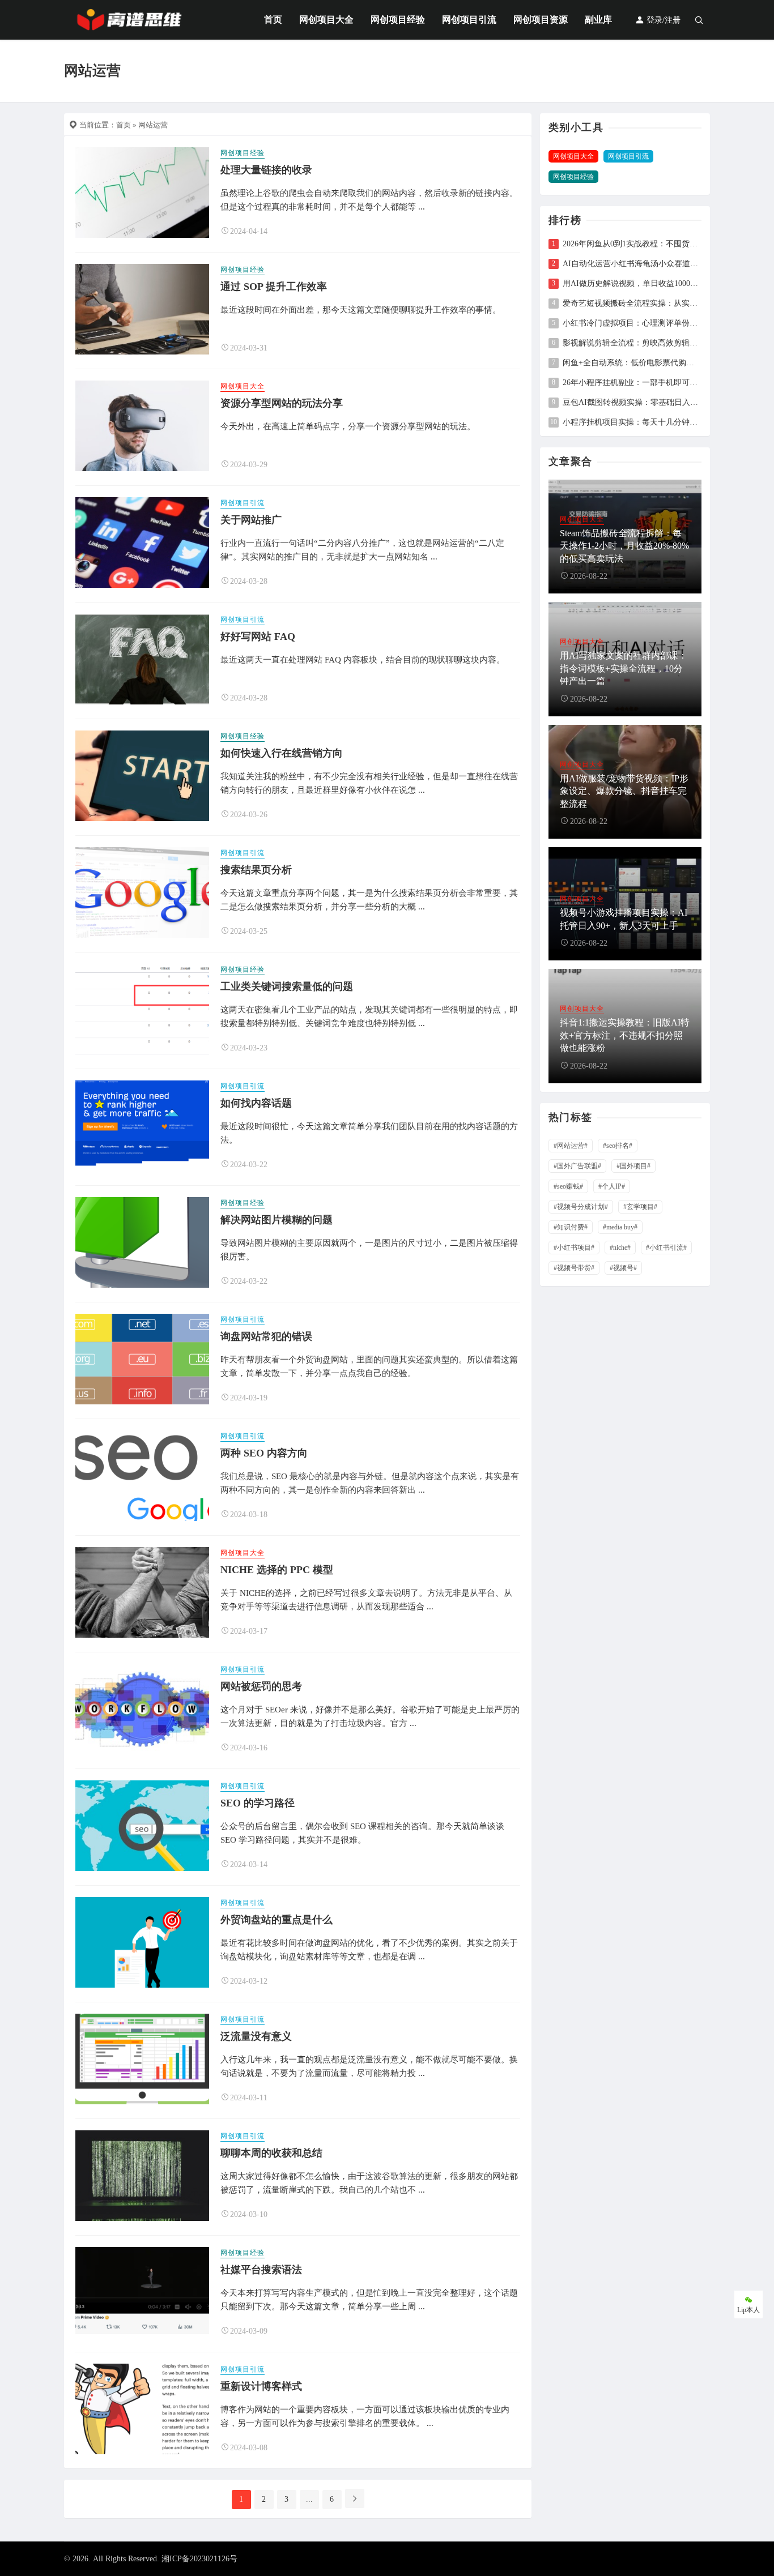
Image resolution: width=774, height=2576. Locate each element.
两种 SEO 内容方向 (264, 1453)
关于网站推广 (251, 520)
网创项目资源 (541, 20)
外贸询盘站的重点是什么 (277, 1920)
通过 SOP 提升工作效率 (274, 287)
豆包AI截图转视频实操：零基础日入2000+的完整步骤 (631, 403)
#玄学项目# (640, 1207)
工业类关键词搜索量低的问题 (287, 986)
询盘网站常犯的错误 (266, 1336)
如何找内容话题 (256, 1103)
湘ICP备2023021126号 (199, 2559)
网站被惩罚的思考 (261, 1686)
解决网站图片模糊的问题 (277, 1220)
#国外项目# (633, 1166)
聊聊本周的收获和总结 (271, 2153)
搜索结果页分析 (256, 870)
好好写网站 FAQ (258, 636)
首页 (273, 20)
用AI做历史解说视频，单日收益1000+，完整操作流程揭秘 (631, 284)
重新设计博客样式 (261, 2386)
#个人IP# (612, 1186)
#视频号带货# (574, 1268)
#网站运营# (571, 1146)
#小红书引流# (666, 1248)
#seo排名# (618, 1146)
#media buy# (620, 1227)
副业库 (598, 20)
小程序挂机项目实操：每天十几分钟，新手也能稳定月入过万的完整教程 (631, 422)
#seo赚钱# (568, 1186)
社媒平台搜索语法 (261, 2270)
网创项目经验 (398, 20)
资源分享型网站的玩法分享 (282, 403)
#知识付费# (571, 1227)
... (309, 2499)
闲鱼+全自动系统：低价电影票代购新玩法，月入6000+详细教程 (631, 363)
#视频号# (623, 1268)
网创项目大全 (326, 20)
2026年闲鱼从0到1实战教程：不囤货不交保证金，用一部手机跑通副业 (631, 244)
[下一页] (355, 2498)
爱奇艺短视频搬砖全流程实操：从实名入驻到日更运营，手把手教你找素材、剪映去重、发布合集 (631, 304)
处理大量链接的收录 (266, 170)
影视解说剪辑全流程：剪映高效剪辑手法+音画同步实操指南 (631, 343)
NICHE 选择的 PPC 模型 (277, 1570)
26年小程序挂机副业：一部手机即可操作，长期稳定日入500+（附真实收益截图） (631, 383)
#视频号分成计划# (581, 1207)
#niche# (620, 1248)
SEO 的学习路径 (258, 1803)
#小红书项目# (574, 1248)
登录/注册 (662, 20)
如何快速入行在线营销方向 (282, 753)
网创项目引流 (469, 20)
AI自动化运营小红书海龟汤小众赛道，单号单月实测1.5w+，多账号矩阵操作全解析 (631, 264)
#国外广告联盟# (577, 1166)
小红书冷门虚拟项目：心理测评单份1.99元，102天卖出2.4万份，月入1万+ (631, 323)
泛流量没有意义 (256, 2036)
